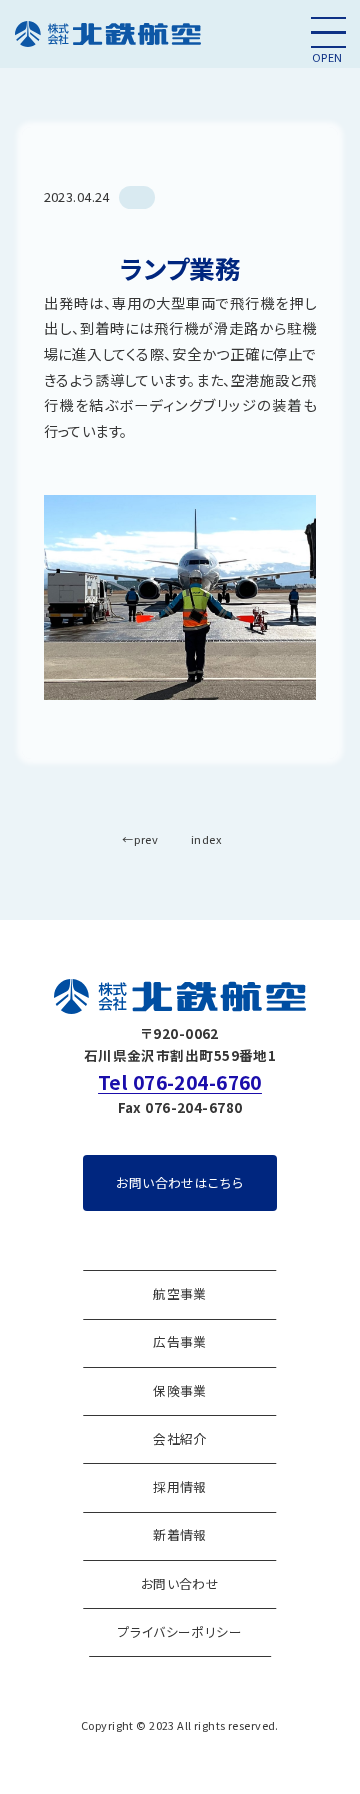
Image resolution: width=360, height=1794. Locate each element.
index (206, 839)
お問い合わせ (180, 1583)
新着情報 (180, 1534)
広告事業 (180, 1341)
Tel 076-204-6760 (180, 1081)
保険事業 (180, 1390)
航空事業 (180, 1293)
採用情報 (180, 1486)
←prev (140, 839)
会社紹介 (180, 1438)
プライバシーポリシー (180, 1631)
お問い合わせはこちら (179, 1182)
